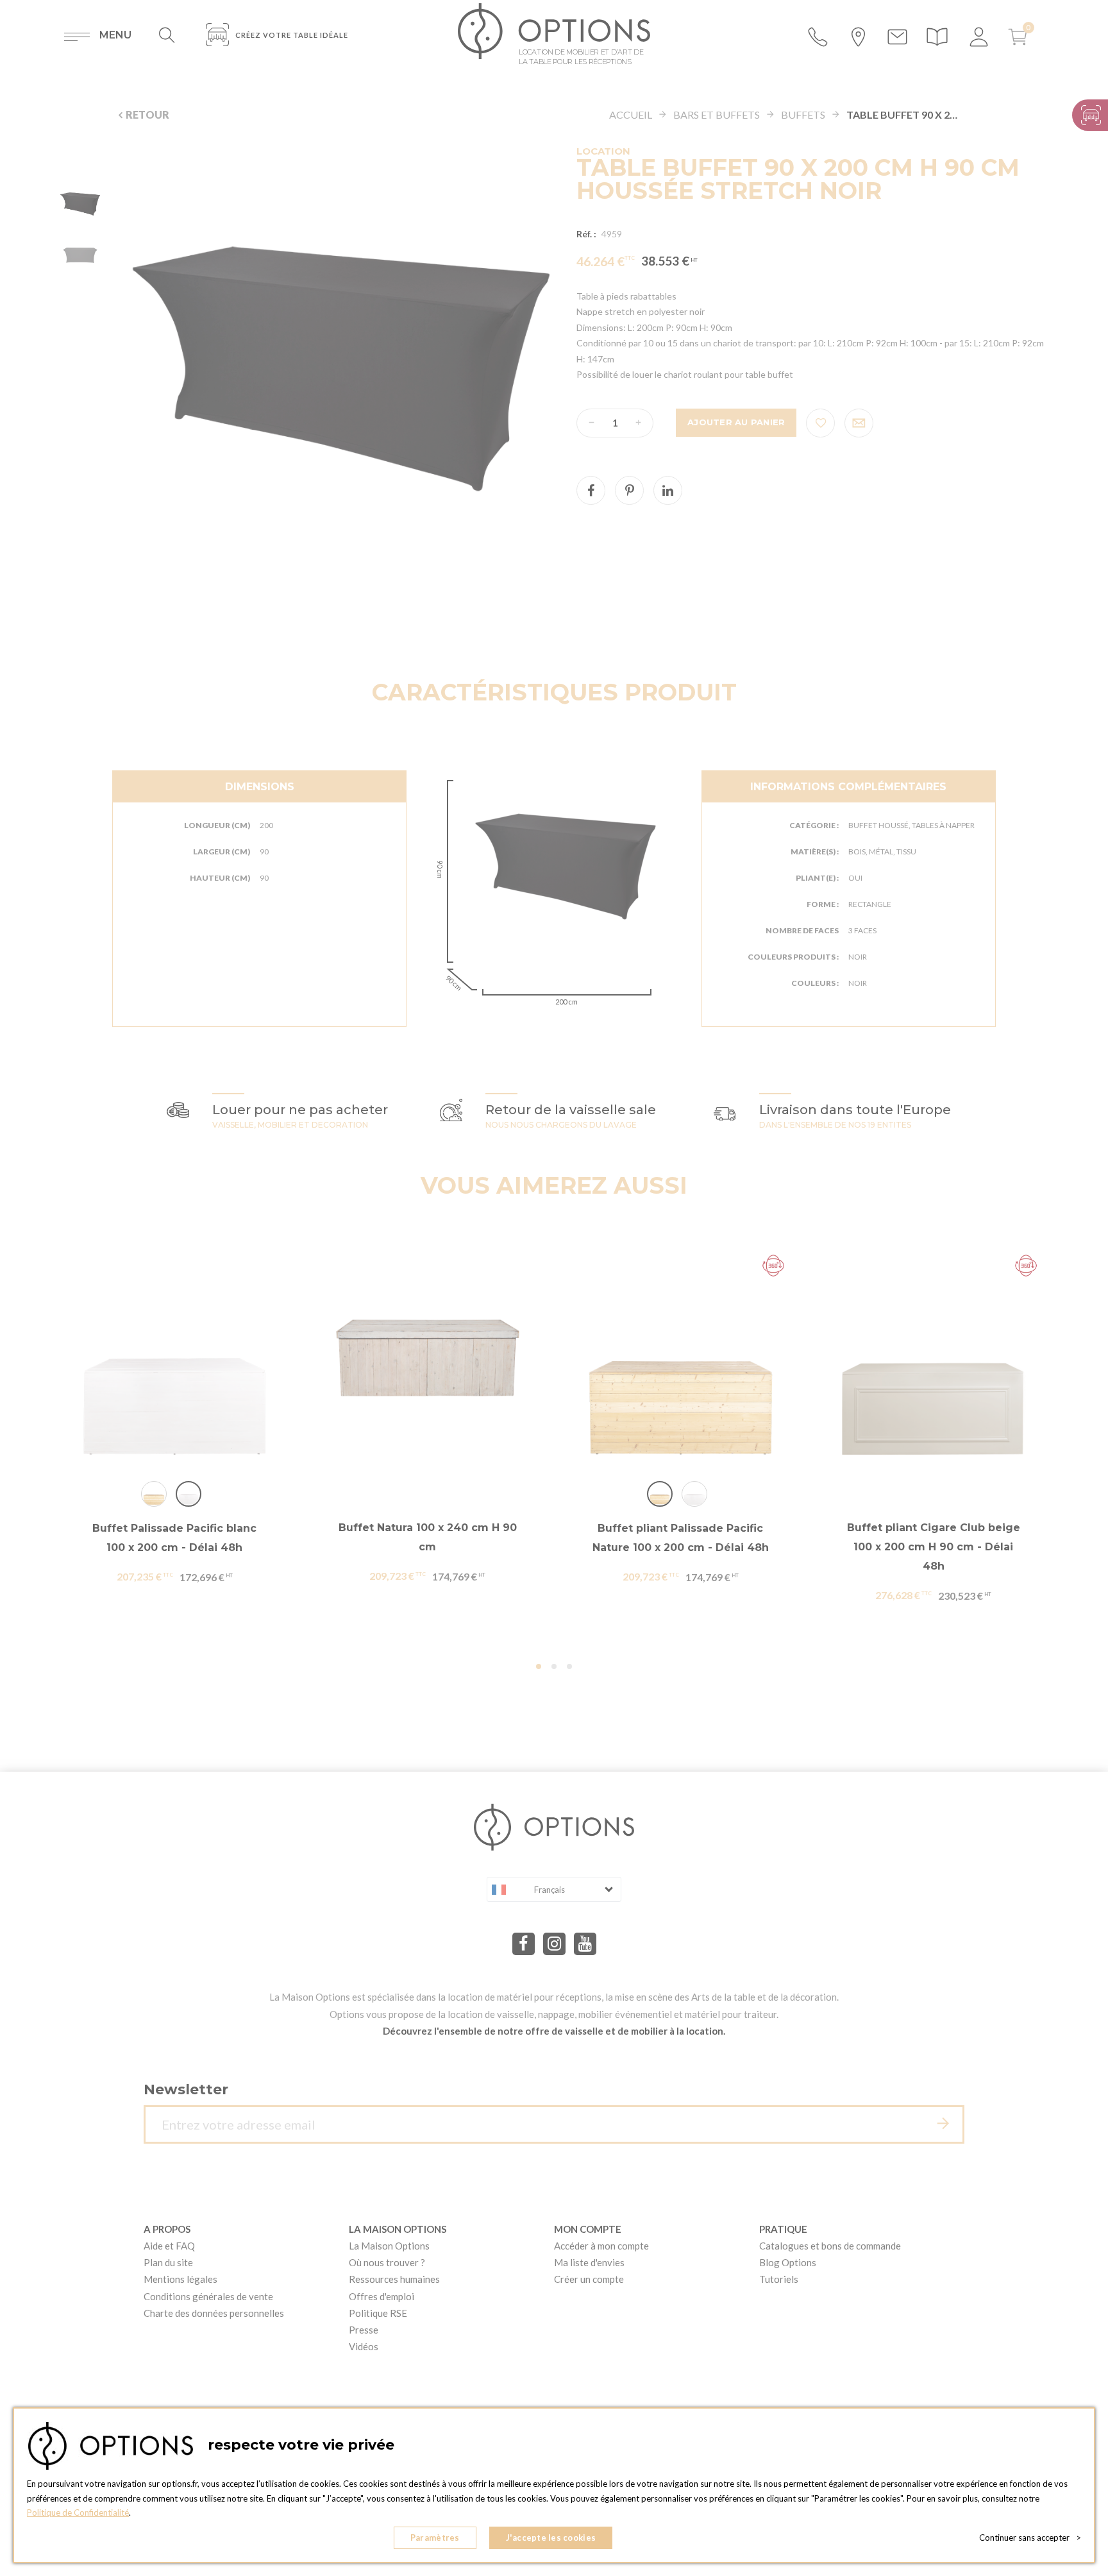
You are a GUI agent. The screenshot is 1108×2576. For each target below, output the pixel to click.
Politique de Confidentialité (78, 2512)
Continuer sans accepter (1030, 2538)
